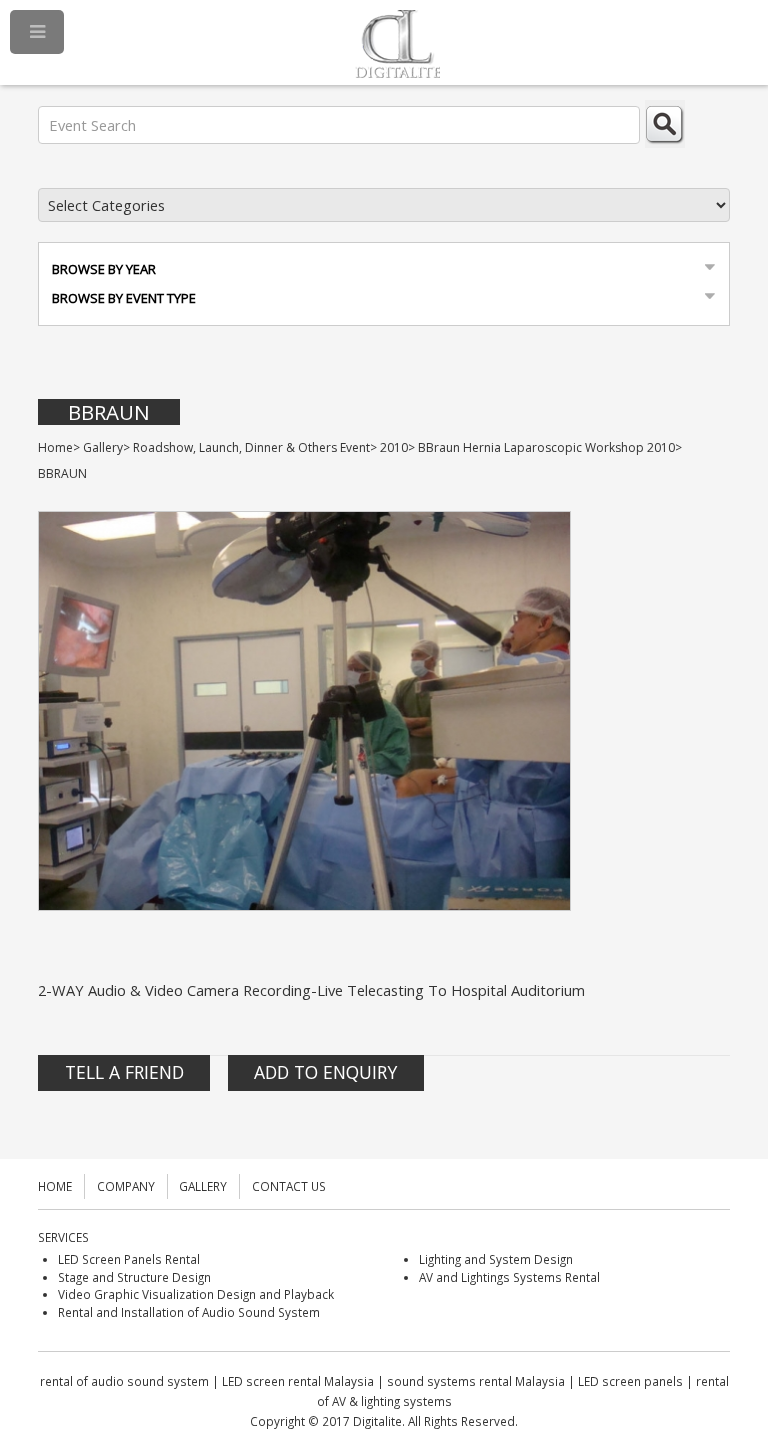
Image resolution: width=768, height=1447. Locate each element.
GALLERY (203, 1186)
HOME (55, 1186)
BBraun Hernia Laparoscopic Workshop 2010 (546, 447)
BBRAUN (109, 412)
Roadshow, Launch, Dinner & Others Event (251, 447)
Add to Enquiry (325, 1072)
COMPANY (126, 1186)
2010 (394, 447)
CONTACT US (289, 1186)
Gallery (103, 447)
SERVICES (63, 1237)
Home (55, 447)
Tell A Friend (124, 1072)
